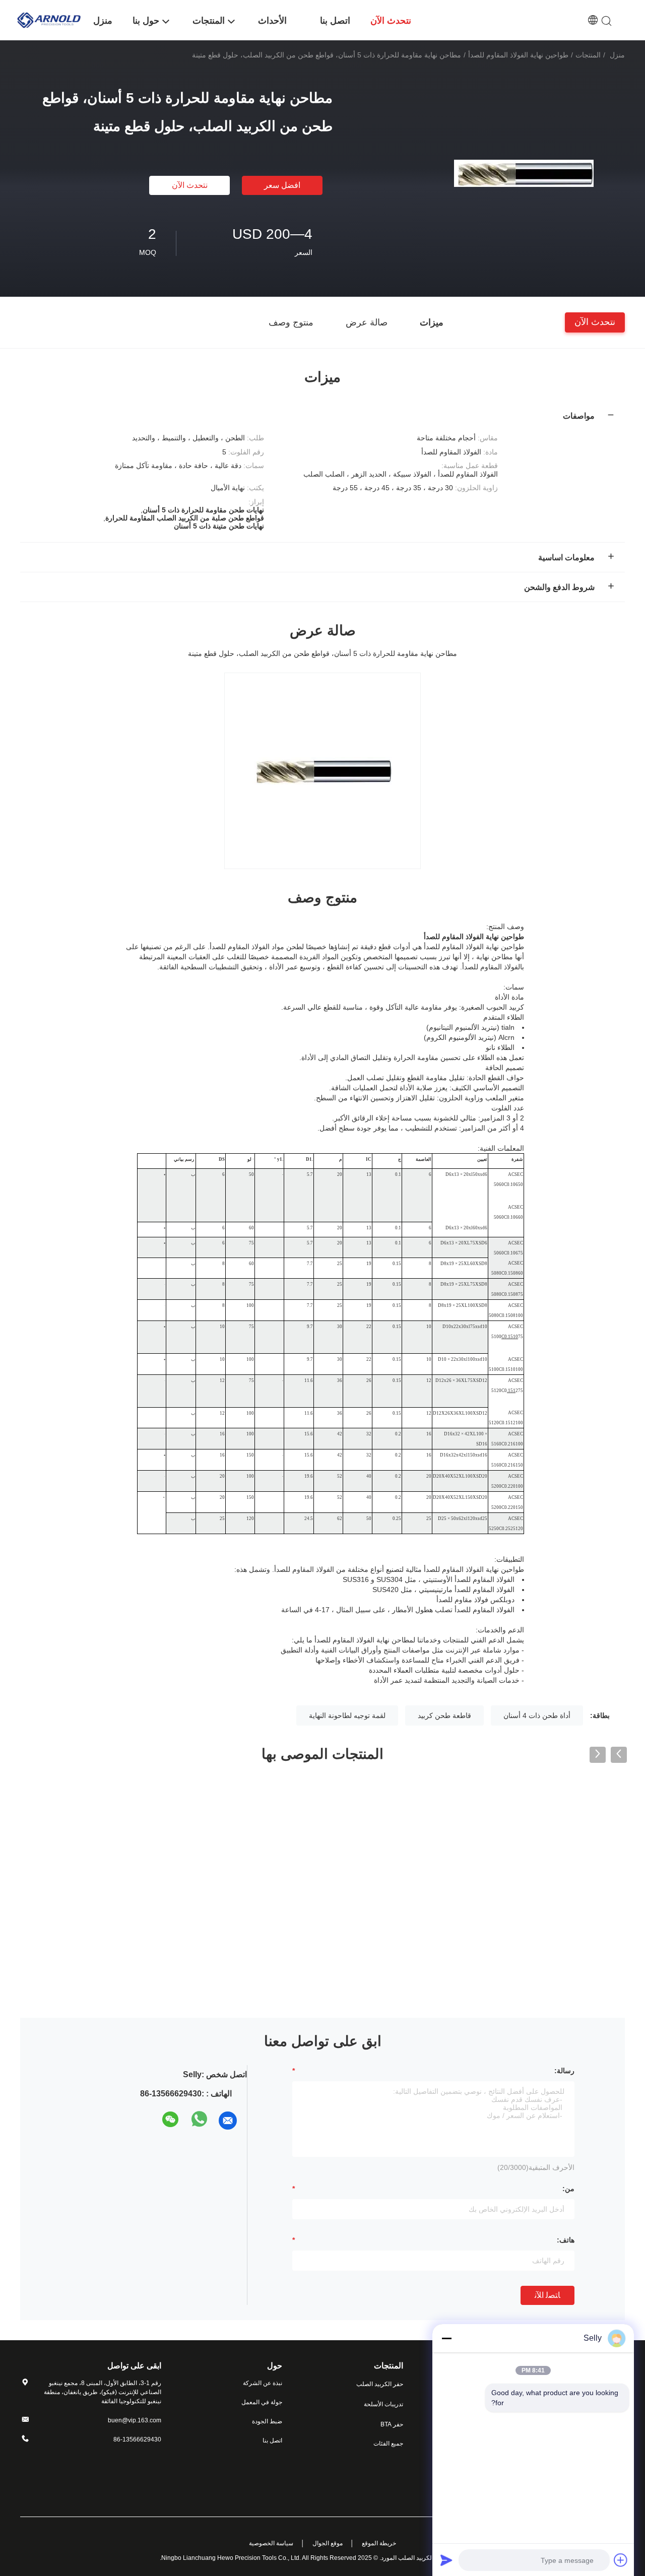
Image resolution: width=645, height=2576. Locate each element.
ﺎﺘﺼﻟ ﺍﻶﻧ (547, 2295)
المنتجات (588, 55)
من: (568, 2189)
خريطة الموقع (379, 2543)
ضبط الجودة (267, 2421)
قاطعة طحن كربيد (444, 1715)
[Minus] (446, 2338)
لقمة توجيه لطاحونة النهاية (347, 1715)
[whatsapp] (200, 2121)
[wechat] (171, 2121)
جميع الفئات (388, 2443)
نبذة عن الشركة (263, 2383)
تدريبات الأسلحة (383, 2404)
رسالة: (564, 2071)
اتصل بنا (272, 2440)
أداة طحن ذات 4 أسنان (537, 1715)
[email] (228, 2121)
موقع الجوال (328, 2543)
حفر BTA (392, 2424)
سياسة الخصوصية (271, 2543)
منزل (617, 55)
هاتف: (566, 2240)
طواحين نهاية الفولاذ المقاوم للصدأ (518, 55)
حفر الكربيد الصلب (380, 2384)
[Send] (446, 2560)
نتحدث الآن (190, 185)
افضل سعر (282, 185)
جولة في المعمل (262, 2402)
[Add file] (621, 2560)
